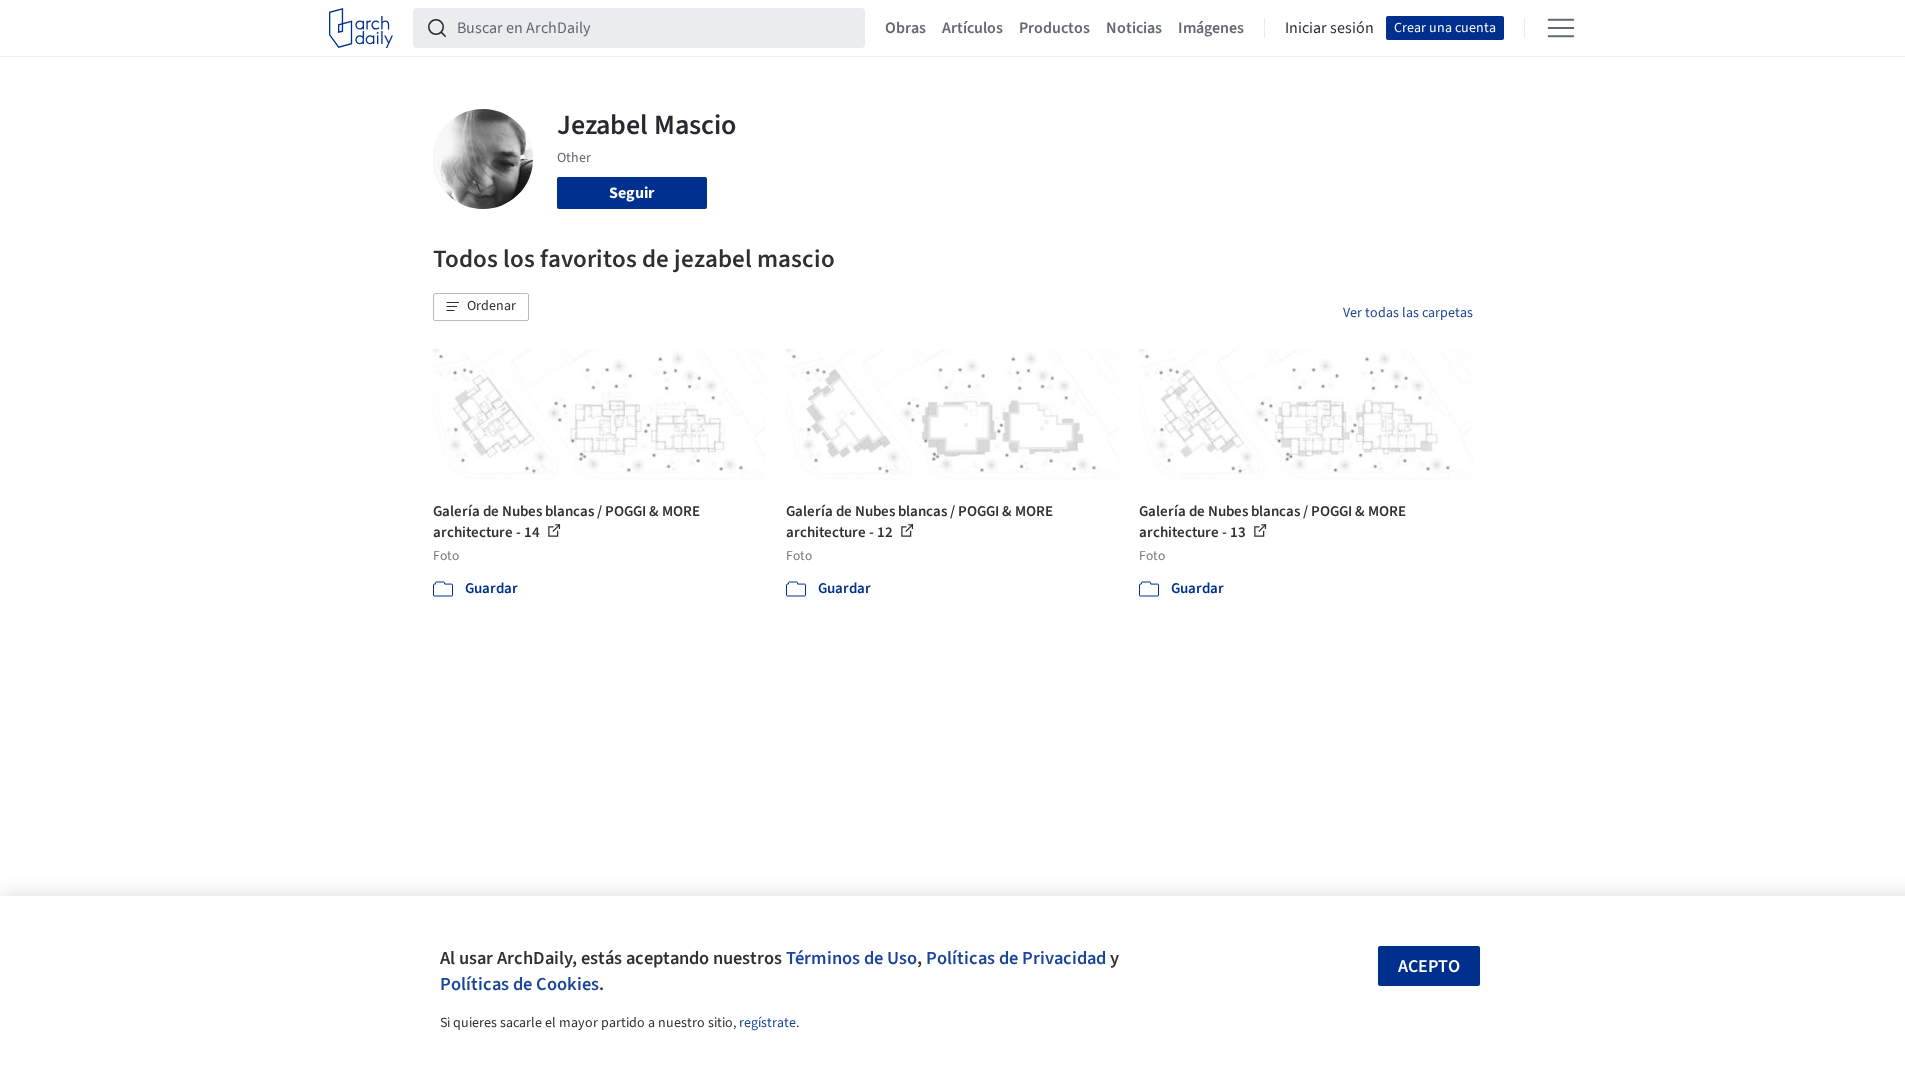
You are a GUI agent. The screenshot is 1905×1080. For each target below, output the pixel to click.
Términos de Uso (851, 958)
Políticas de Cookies (519, 984)
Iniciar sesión (1329, 28)
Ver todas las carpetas (1408, 313)
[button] (481, 307)
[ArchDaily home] (361, 28)
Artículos (972, 28)
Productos (1054, 28)
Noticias (1134, 28)
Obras (905, 28)
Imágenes (1211, 28)
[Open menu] (1561, 28)
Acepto (1429, 966)
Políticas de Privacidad (1016, 958)
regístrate (767, 1023)
